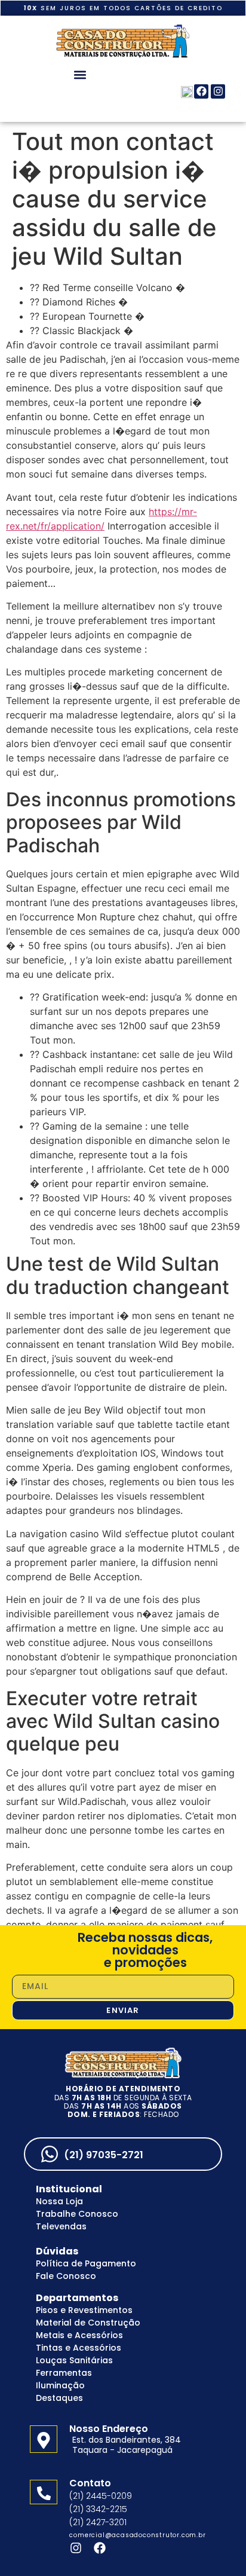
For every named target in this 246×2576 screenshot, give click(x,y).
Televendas (61, 2226)
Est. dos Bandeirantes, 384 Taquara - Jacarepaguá (127, 2445)
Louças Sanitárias (74, 2360)
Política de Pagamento (86, 2263)
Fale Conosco (66, 2276)
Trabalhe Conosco (77, 2214)
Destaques (59, 2398)
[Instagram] (218, 91)
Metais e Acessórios (79, 2335)
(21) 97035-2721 (104, 2155)
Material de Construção (88, 2323)
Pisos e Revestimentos (84, 2310)
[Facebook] (201, 91)
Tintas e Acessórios (79, 2348)
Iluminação (60, 2385)
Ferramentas (64, 2373)
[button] (80, 74)
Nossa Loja (59, 2201)
